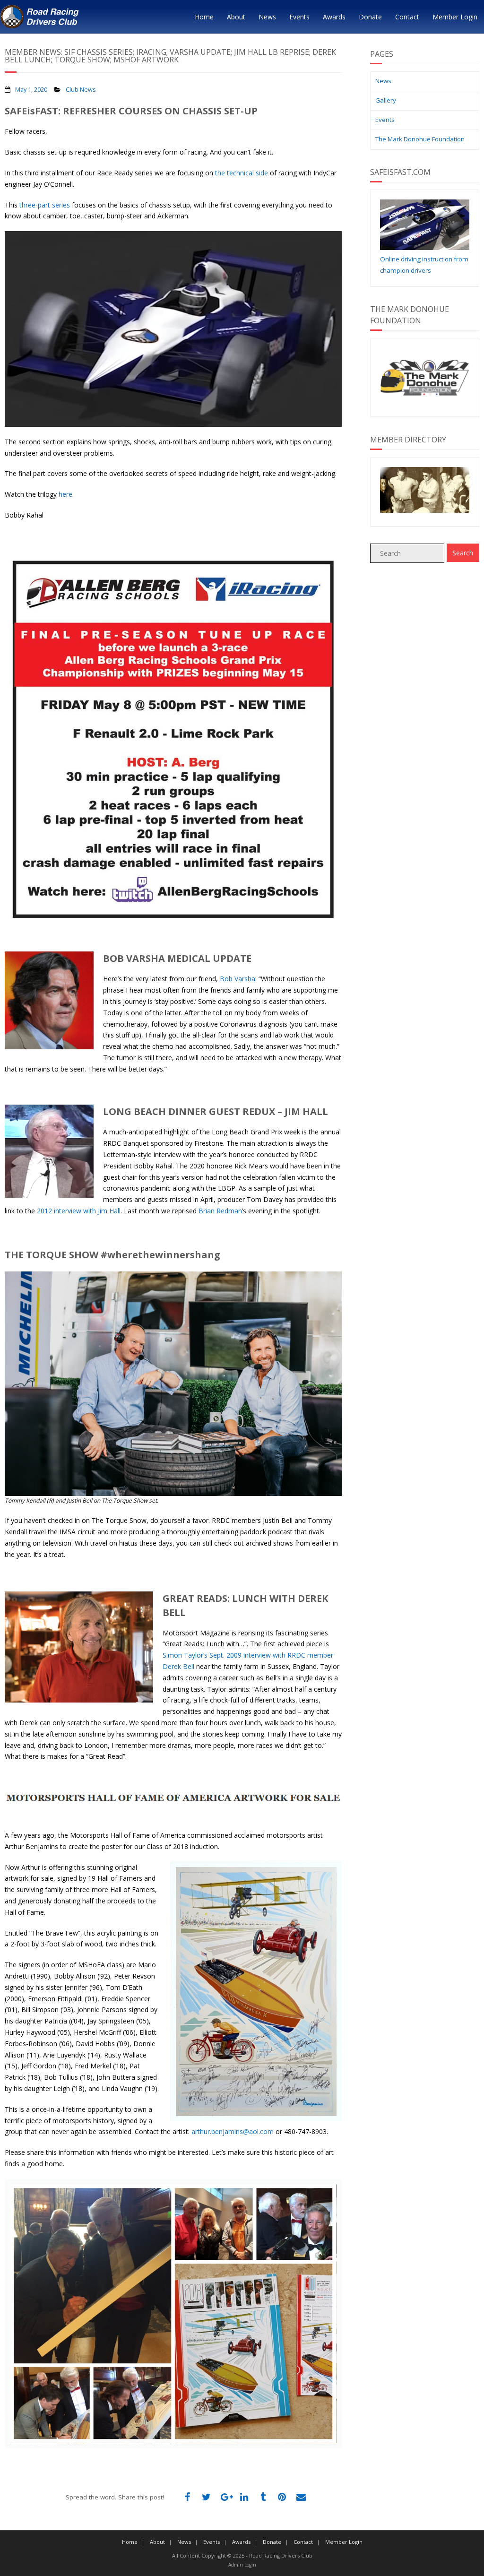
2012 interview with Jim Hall (79, 1211)
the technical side (242, 173)
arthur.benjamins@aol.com (233, 2131)
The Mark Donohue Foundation (420, 139)
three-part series (45, 205)
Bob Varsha (238, 979)
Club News (81, 90)
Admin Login (242, 2565)
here (65, 494)
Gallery (386, 100)
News (267, 17)
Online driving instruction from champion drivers (424, 265)
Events (299, 17)
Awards (334, 17)
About (236, 17)
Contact (407, 17)
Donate (370, 17)
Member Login (455, 17)
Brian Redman (220, 1211)
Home (204, 17)
